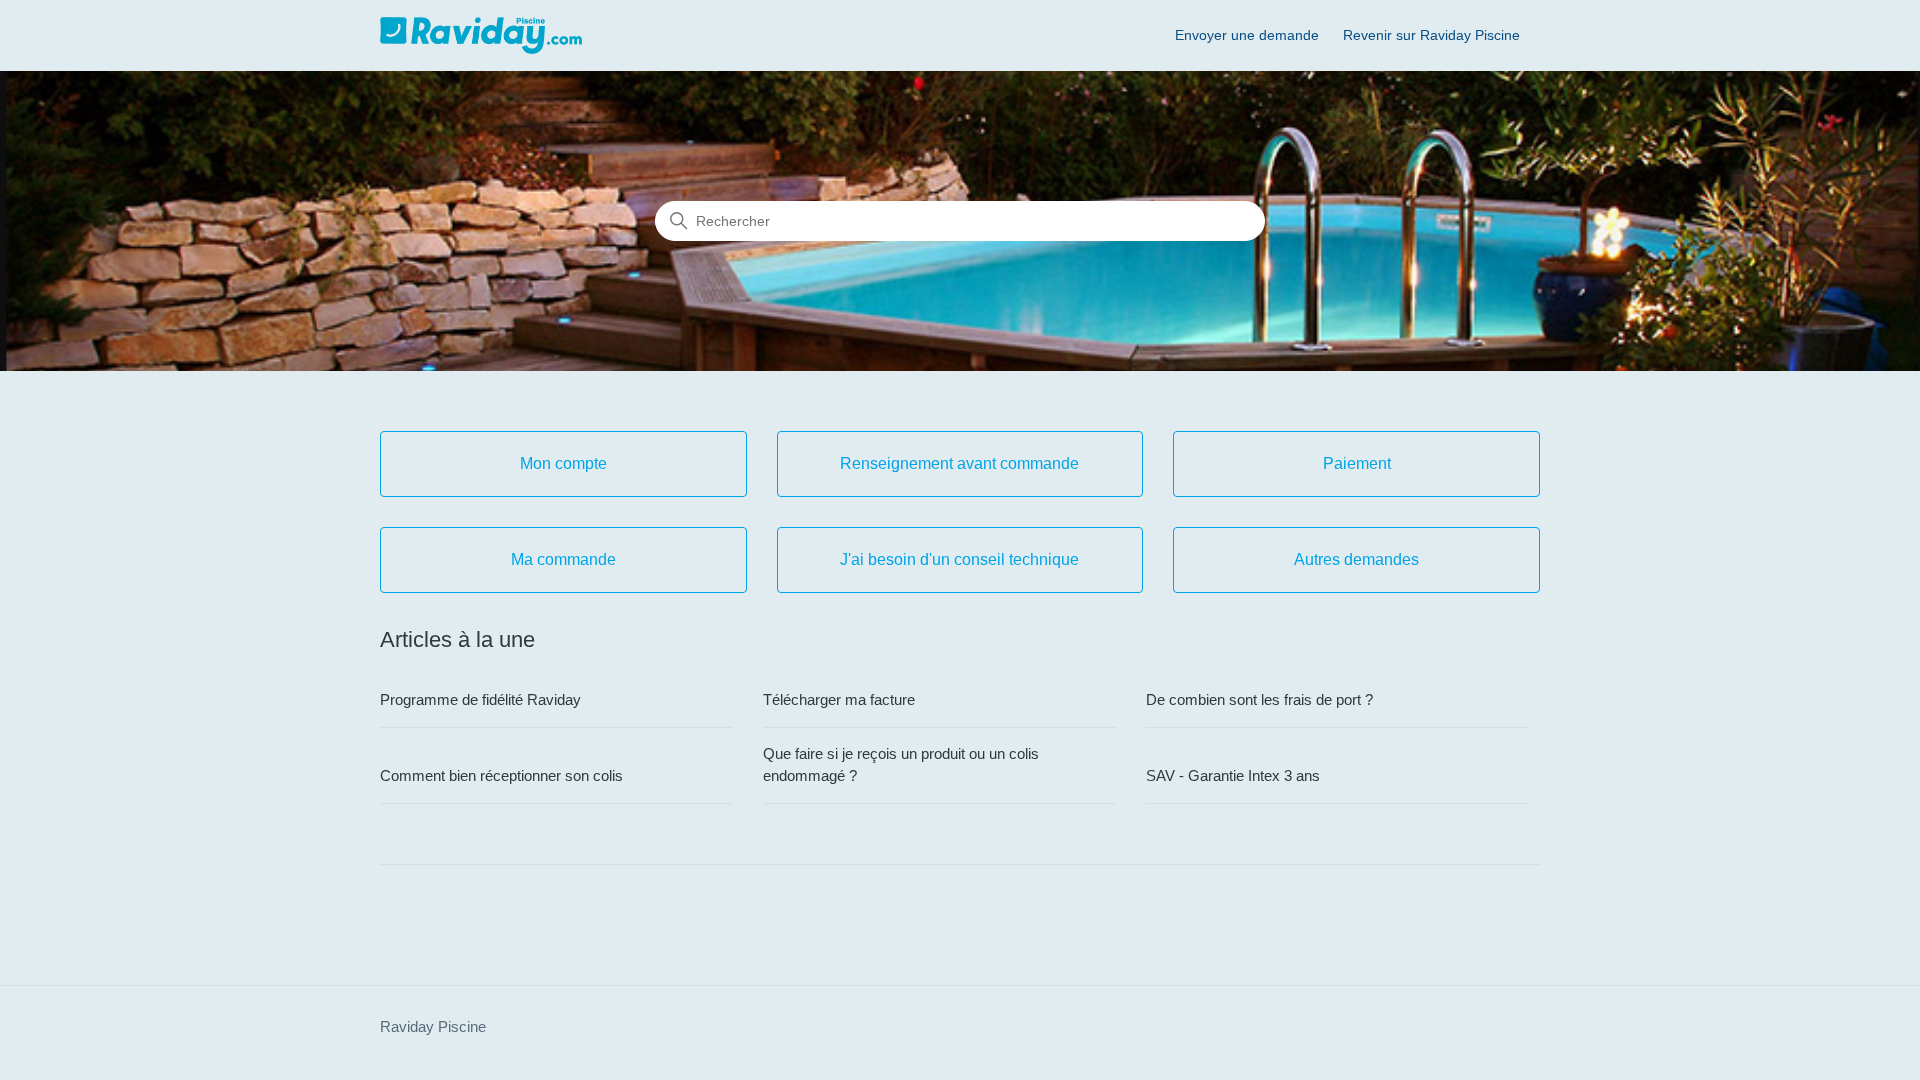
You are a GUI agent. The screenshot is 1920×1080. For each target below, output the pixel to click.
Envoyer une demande (1247, 35)
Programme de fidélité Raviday (480, 699)
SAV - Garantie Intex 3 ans (1233, 775)
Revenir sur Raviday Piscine (1431, 35)
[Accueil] (481, 35)
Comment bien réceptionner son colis (501, 775)
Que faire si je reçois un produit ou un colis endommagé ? (901, 765)
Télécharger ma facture (839, 699)
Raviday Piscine (433, 1026)
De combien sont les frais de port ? (1259, 699)
